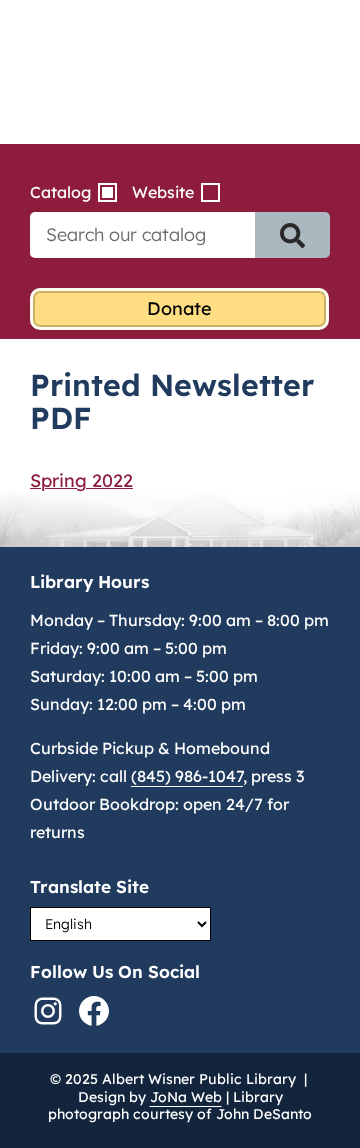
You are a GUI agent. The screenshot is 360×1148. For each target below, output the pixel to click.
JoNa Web (186, 1097)
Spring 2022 (81, 480)
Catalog (60, 192)
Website (163, 192)
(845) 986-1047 (187, 776)
